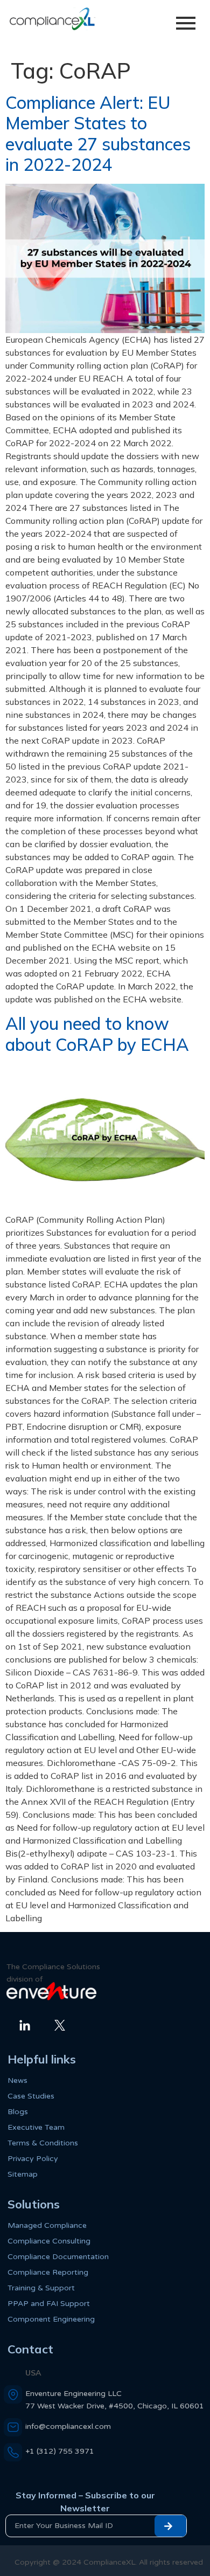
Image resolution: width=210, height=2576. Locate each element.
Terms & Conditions (43, 2143)
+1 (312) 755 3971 (60, 2451)
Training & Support (41, 2288)
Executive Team (36, 2127)
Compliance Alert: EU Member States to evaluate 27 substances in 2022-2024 (98, 133)
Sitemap (23, 2174)
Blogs (18, 2112)
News (17, 2080)
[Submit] (170, 2526)
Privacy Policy (33, 2159)
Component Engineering (51, 2319)
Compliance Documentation (58, 2257)
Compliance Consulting (49, 2241)
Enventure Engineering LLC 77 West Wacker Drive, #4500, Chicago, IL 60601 (115, 2400)
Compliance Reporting (48, 2272)
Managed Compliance (47, 2225)
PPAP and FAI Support (49, 2304)
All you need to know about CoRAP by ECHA (97, 1034)
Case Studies (31, 2096)
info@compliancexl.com (68, 2426)
